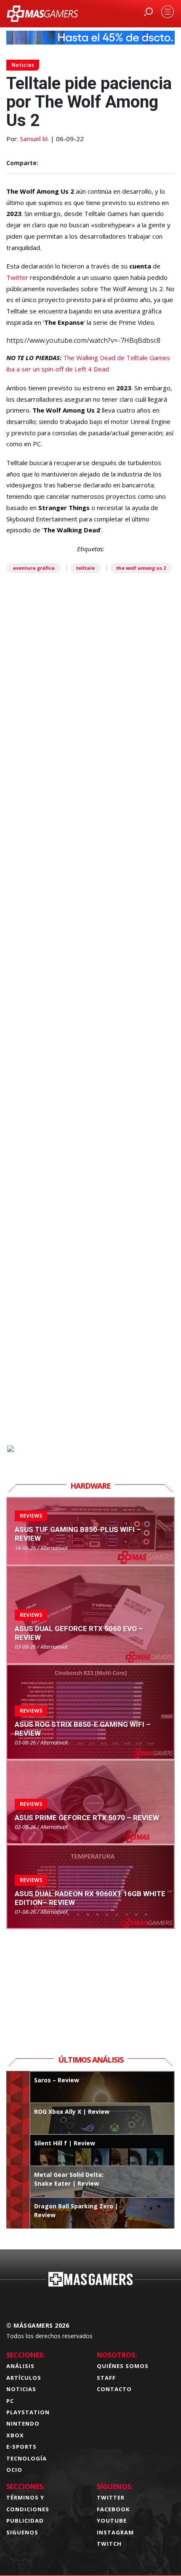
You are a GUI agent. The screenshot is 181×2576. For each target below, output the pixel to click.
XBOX (15, 2435)
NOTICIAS (21, 2389)
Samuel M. (34, 139)
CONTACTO (114, 2389)
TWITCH (109, 2544)
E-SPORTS (21, 2447)
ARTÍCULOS (24, 2378)
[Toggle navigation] (168, 12)
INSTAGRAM (115, 2532)
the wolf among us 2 (141, 568)
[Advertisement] (90, 1058)
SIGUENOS (22, 2532)
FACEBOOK (113, 2509)
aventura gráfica (34, 568)
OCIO (14, 2470)
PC (10, 2401)
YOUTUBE (112, 2521)
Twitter (18, 277)
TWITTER (111, 2497)
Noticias (23, 65)
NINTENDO (23, 2423)
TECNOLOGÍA (27, 2458)
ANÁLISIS (20, 2366)
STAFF (106, 2378)
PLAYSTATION (28, 2412)
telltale (85, 568)
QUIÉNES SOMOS (123, 2366)
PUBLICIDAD (25, 2521)
